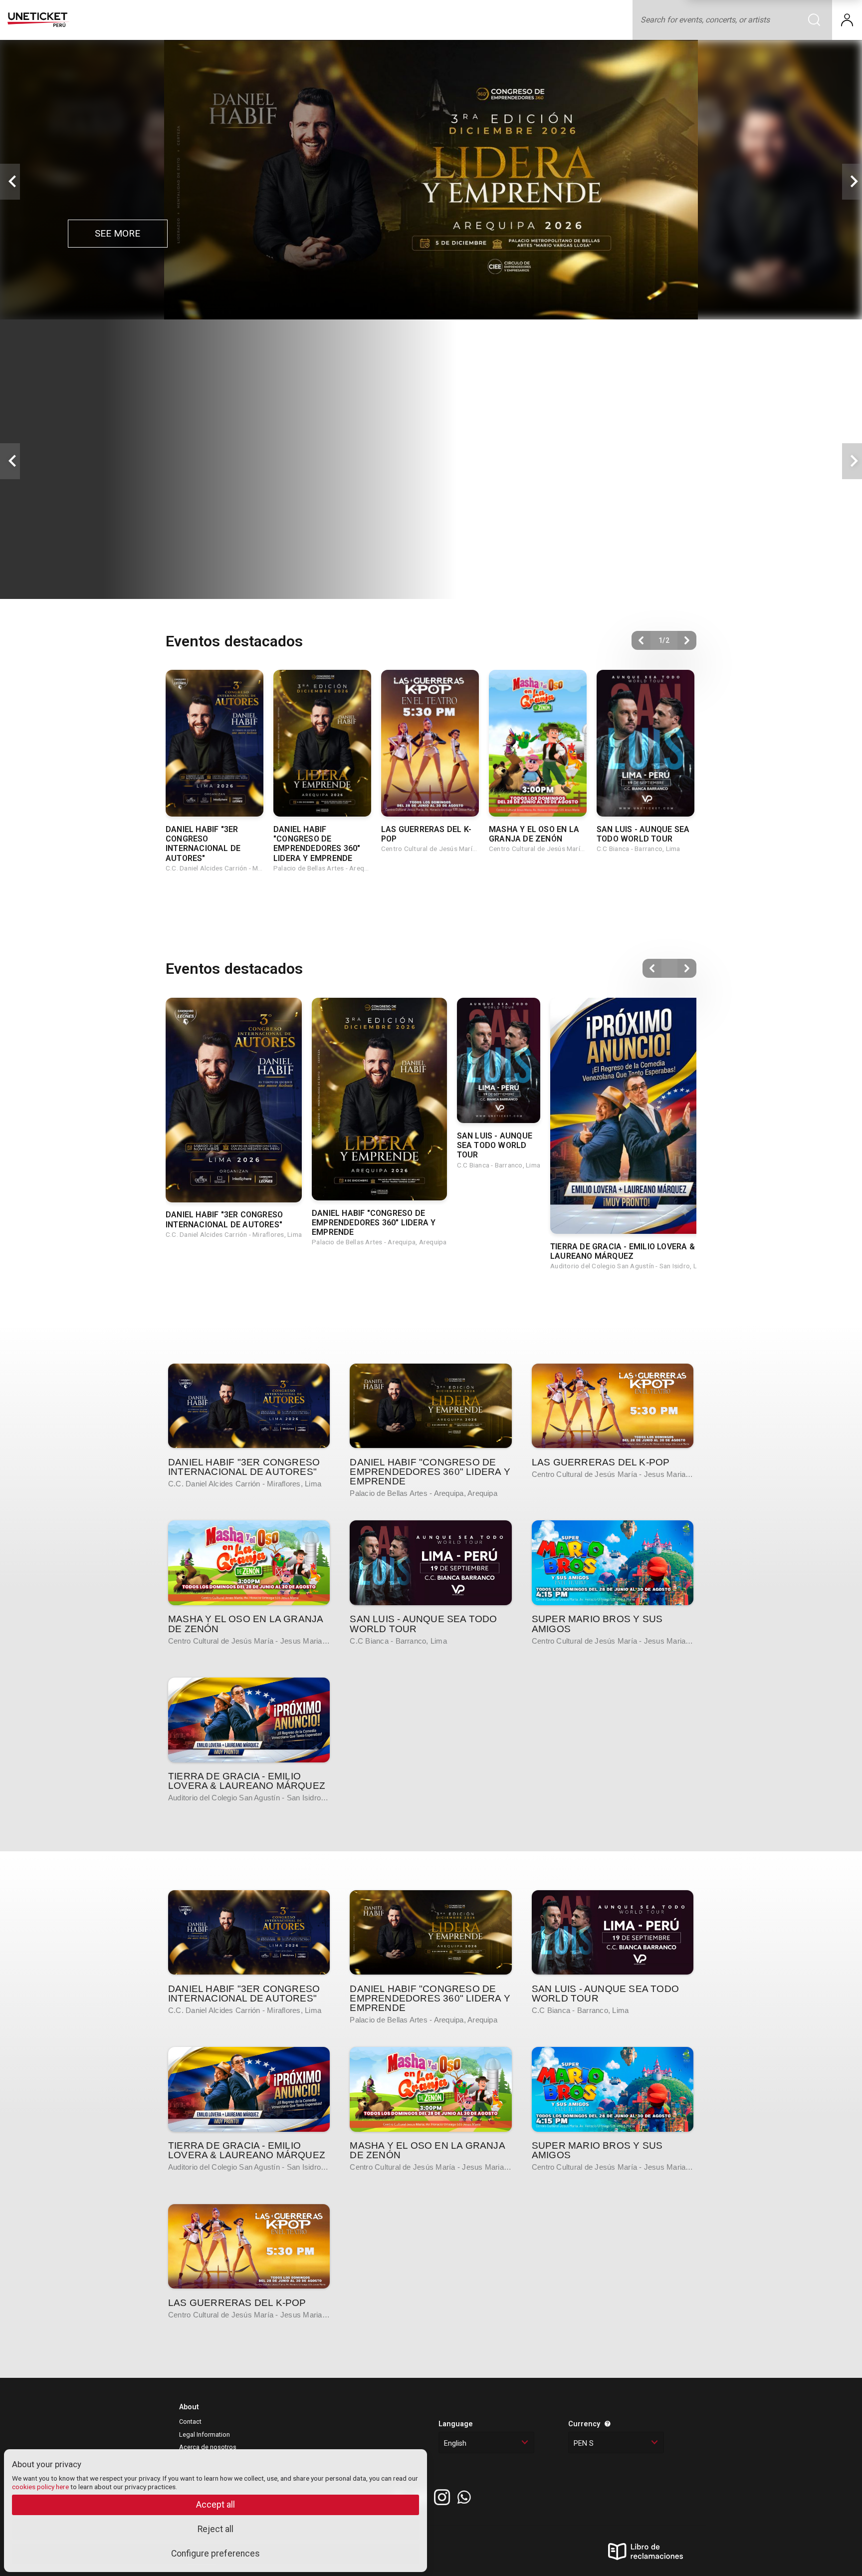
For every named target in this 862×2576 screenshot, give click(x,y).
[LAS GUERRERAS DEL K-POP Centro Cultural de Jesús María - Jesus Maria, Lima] (613, 1406)
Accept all (215, 2505)
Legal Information (205, 2434)
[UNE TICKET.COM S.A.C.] (38, 20)
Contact (190, 2422)
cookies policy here (40, 2487)
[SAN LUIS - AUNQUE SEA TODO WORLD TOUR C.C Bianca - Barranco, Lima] (431, 1563)
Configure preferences (215, 2554)
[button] (10, 182)
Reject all (215, 2529)
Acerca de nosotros (208, 2447)
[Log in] (847, 20)
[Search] (820, 20)
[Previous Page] (641, 640)
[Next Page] (687, 640)
